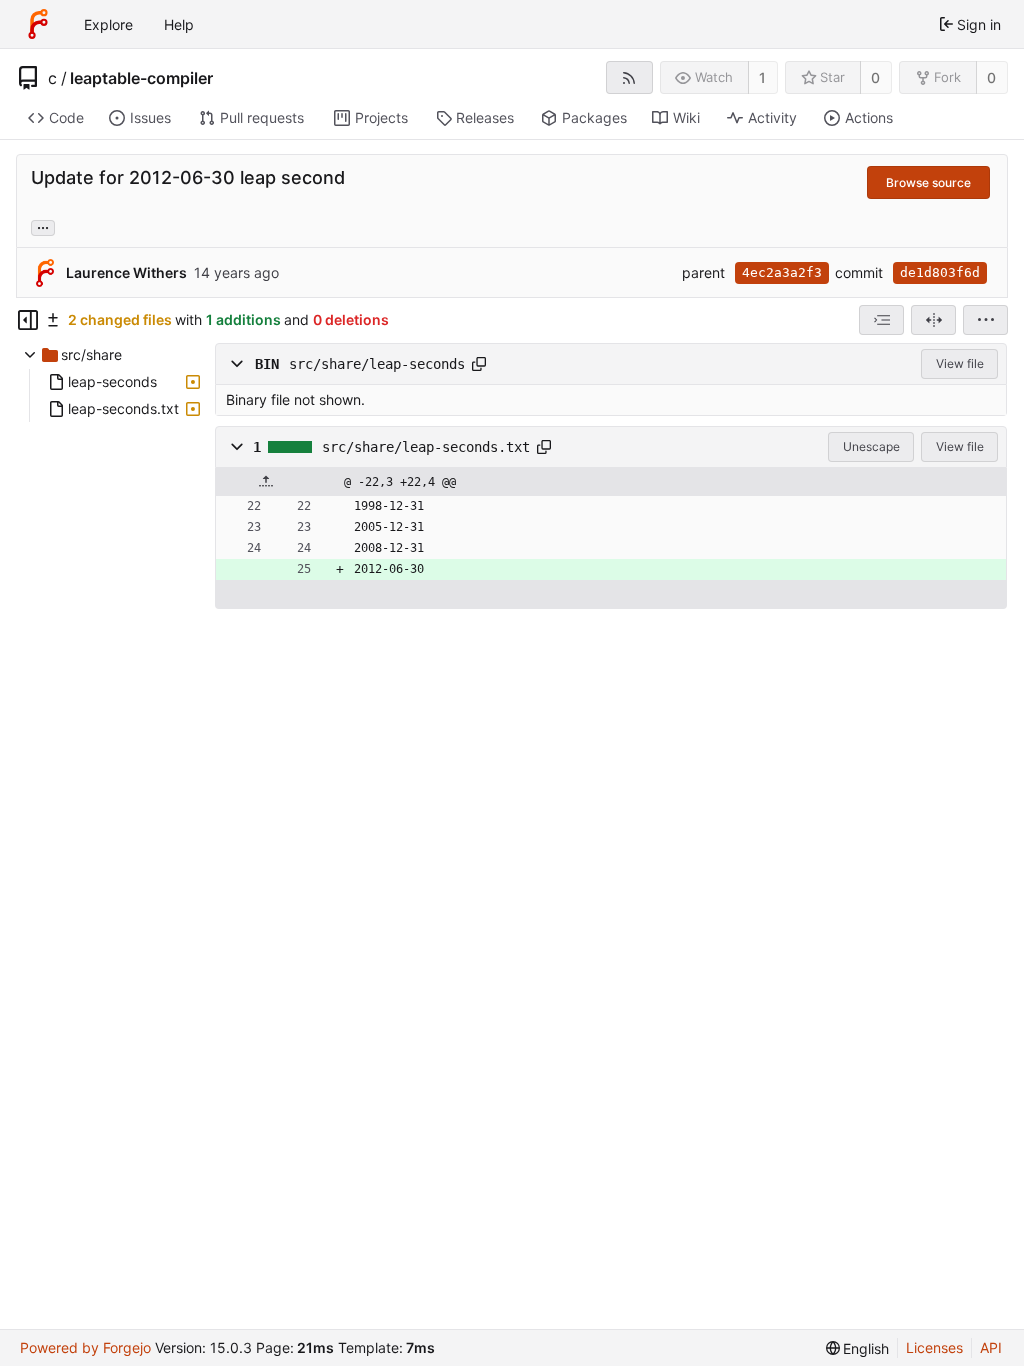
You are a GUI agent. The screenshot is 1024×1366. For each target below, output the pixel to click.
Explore (108, 24)
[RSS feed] (629, 77)
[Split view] (933, 320)
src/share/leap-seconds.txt (426, 447)
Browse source (928, 182)
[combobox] (881, 320)
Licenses (934, 1347)
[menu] (985, 320)
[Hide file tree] (28, 320)
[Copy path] (479, 364)
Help (179, 24)
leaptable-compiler (141, 78)
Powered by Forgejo (85, 1347)
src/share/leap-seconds (377, 364)
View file (960, 363)
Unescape (871, 446)
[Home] (38, 24)
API (991, 1347)
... (43, 226)
